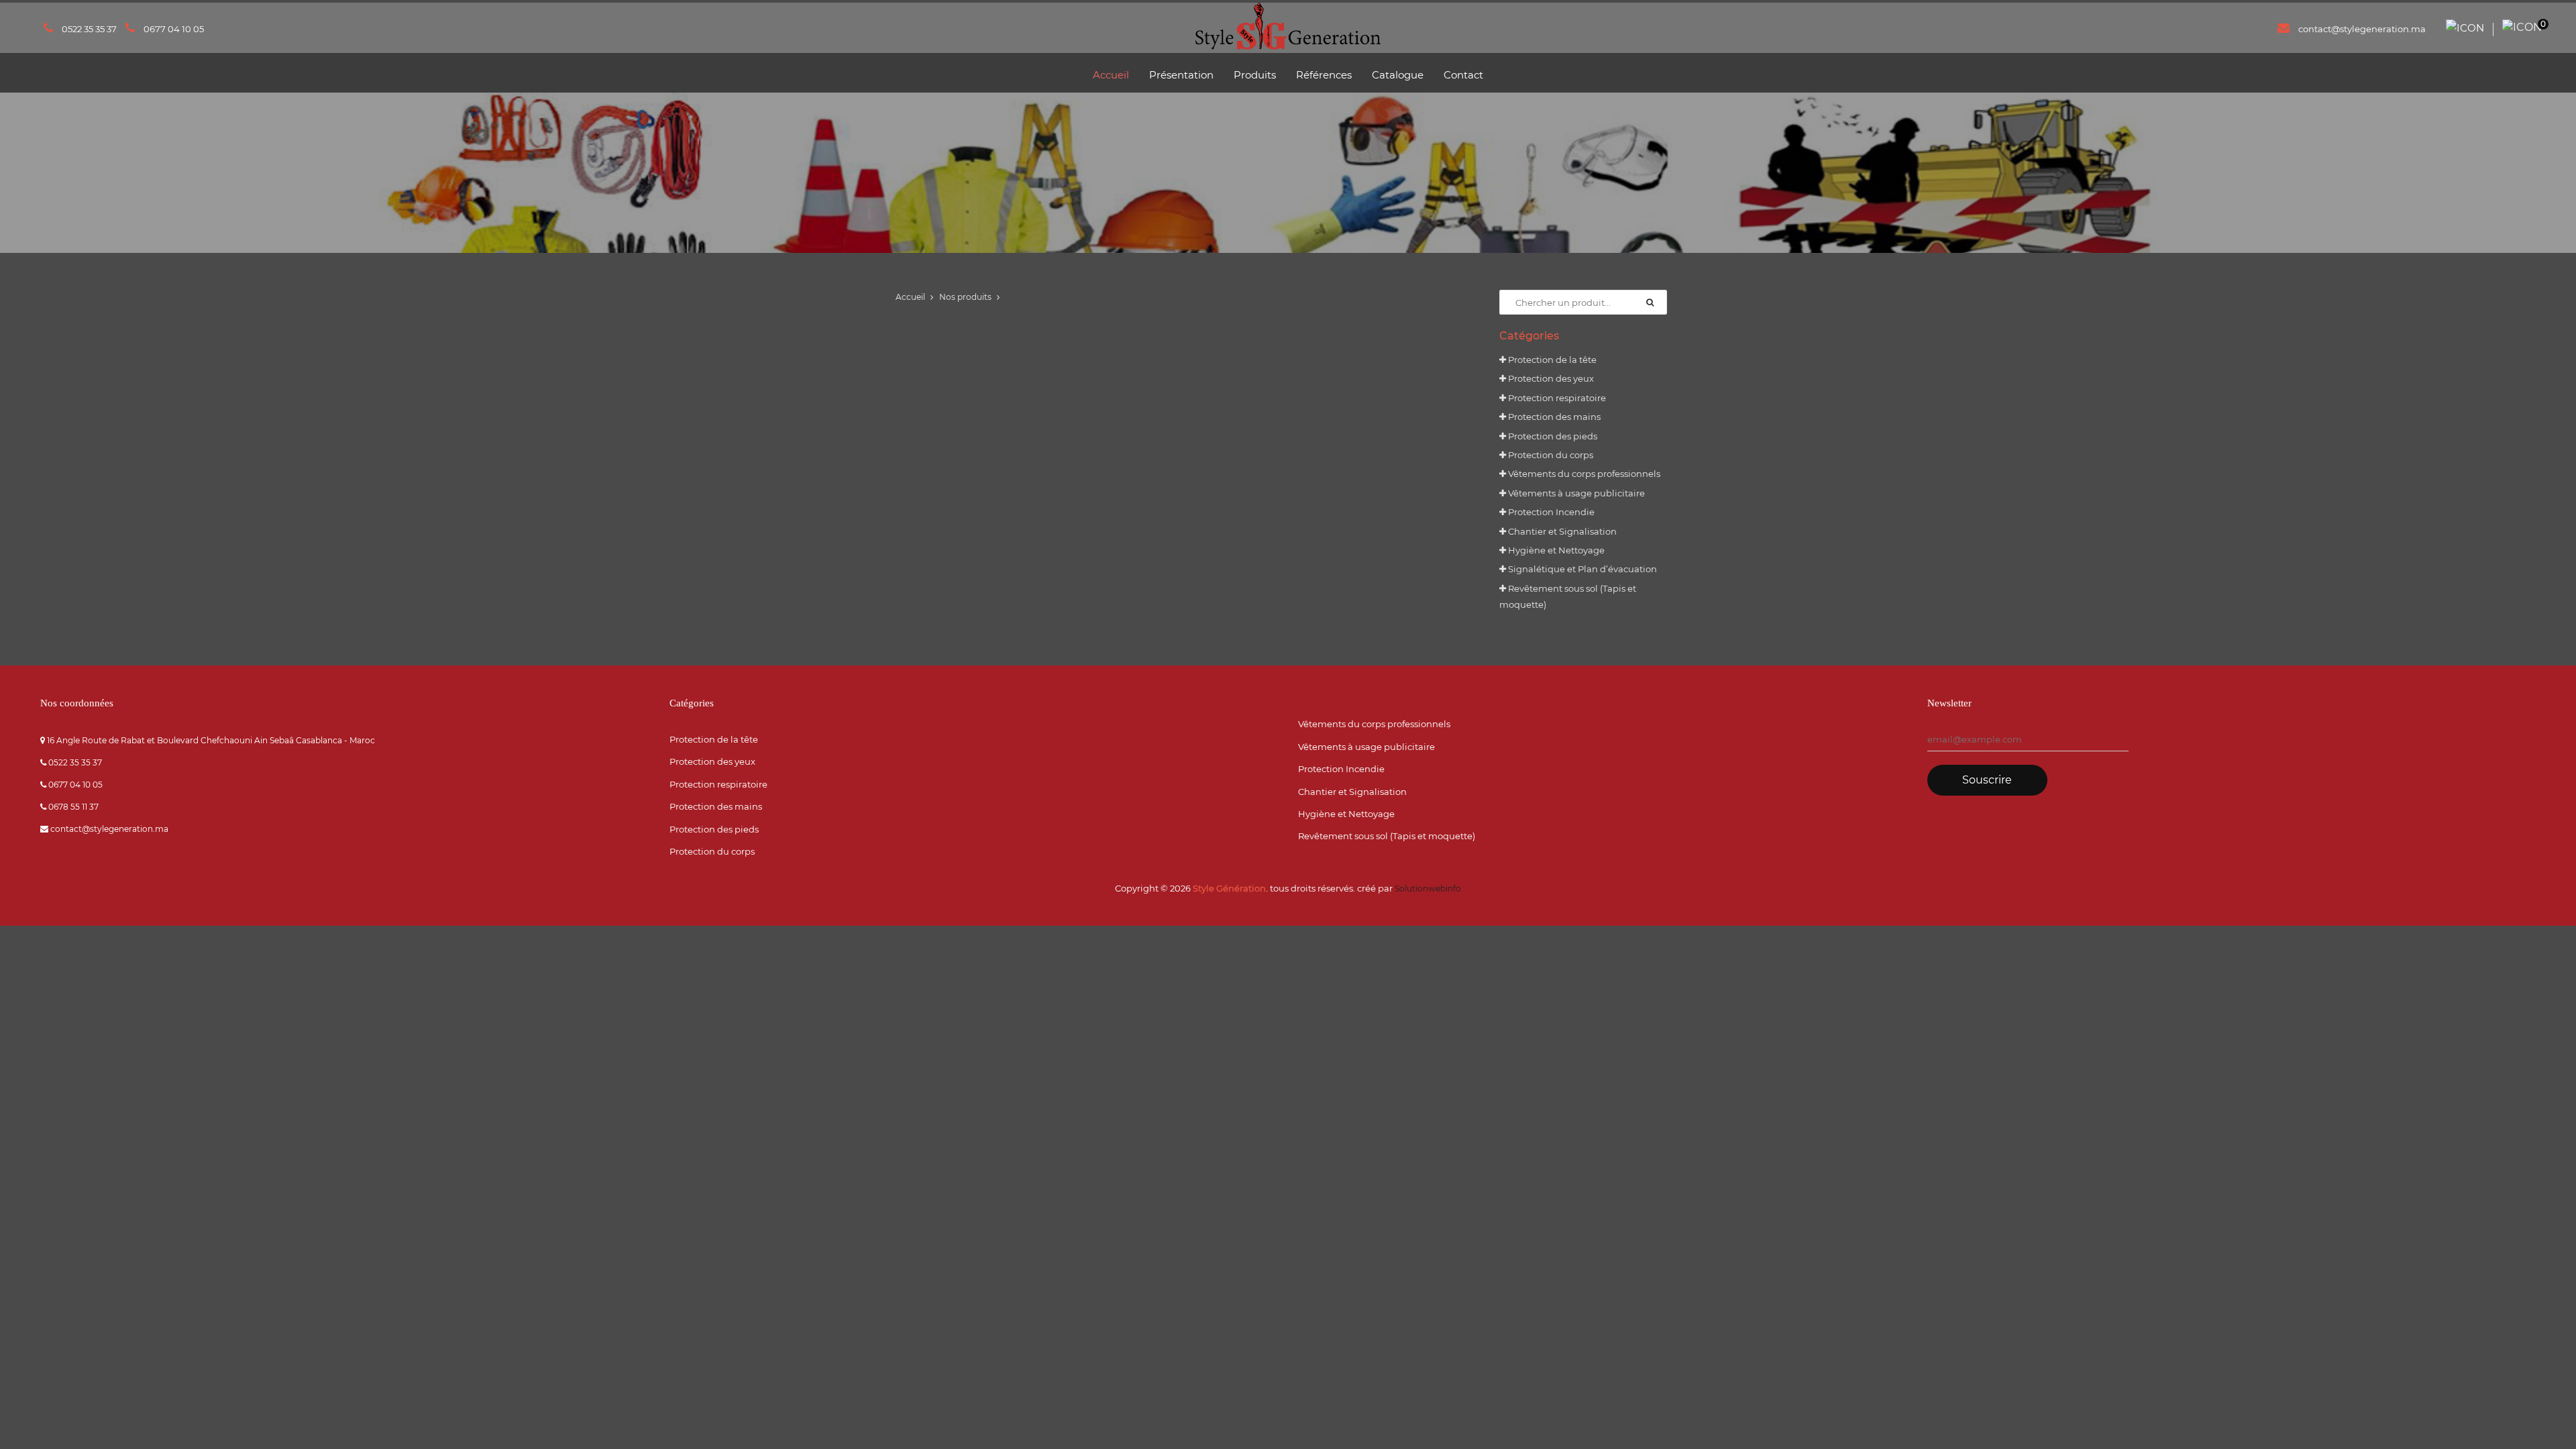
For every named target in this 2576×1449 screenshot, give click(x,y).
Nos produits (965, 297)
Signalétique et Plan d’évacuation (1581, 569)
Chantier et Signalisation (1561, 531)
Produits (1255, 75)
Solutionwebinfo (1428, 889)
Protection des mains (1553, 417)
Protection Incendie (1550, 512)
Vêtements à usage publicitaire (1575, 493)
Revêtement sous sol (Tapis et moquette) (1387, 836)
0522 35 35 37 (89, 29)
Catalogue (1398, 75)
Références (1324, 75)
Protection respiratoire (1556, 398)
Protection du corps (1550, 455)
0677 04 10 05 (174, 29)
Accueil (1111, 75)
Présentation (1181, 75)
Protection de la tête (1551, 360)
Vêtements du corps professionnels (1583, 474)
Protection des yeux (1550, 378)
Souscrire (1987, 780)
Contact (1463, 75)
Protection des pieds (1552, 436)
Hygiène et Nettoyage (1555, 550)
